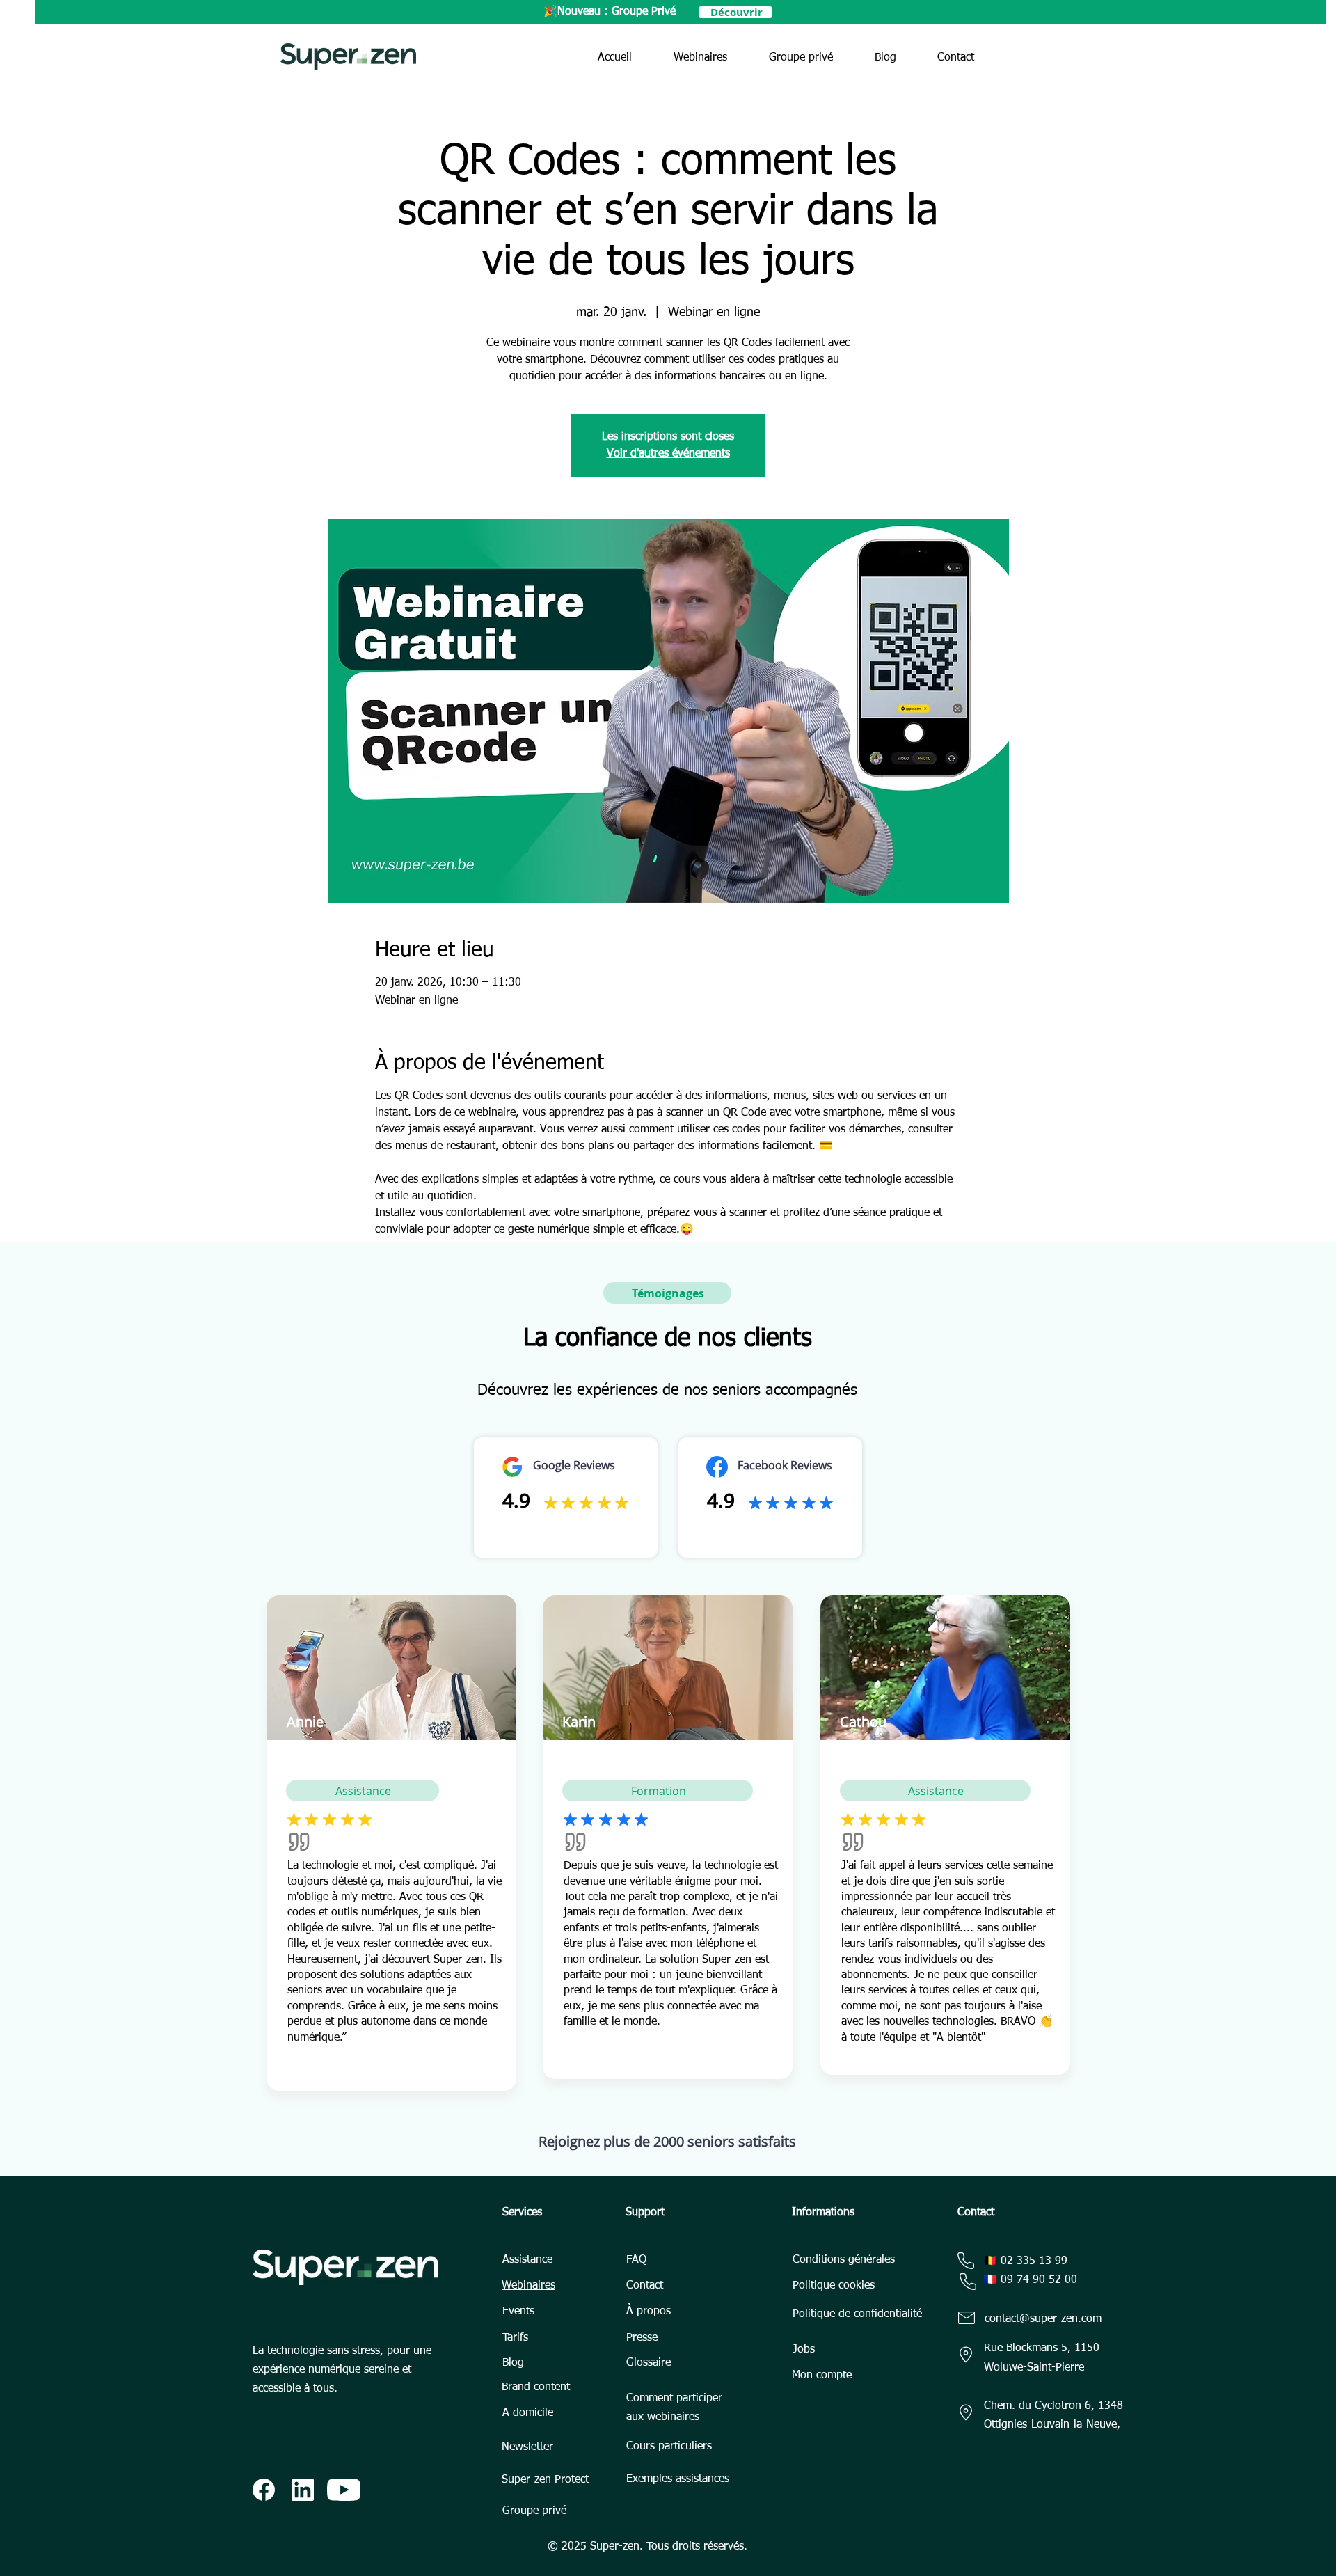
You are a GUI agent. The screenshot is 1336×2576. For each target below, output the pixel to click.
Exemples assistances (678, 2479)
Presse (642, 2338)
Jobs (804, 2350)
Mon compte (822, 2376)
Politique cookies (834, 2286)
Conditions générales (844, 2260)
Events (518, 2312)
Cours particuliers (669, 2447)
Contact (645, 2286)
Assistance (527, 2260)
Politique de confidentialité (857, 2314)
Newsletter (527, 2447)
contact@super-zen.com (1043, 2319)
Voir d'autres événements (668, 454)
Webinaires (528, 2286)
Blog (513, 2363)
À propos (649, 2312)
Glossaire (649, 2363)
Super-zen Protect (545, 2480)
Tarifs (515, 2338)
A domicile (528, 2413)
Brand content (536, 2387)
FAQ (636, 2260)
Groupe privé (534, 2511)
